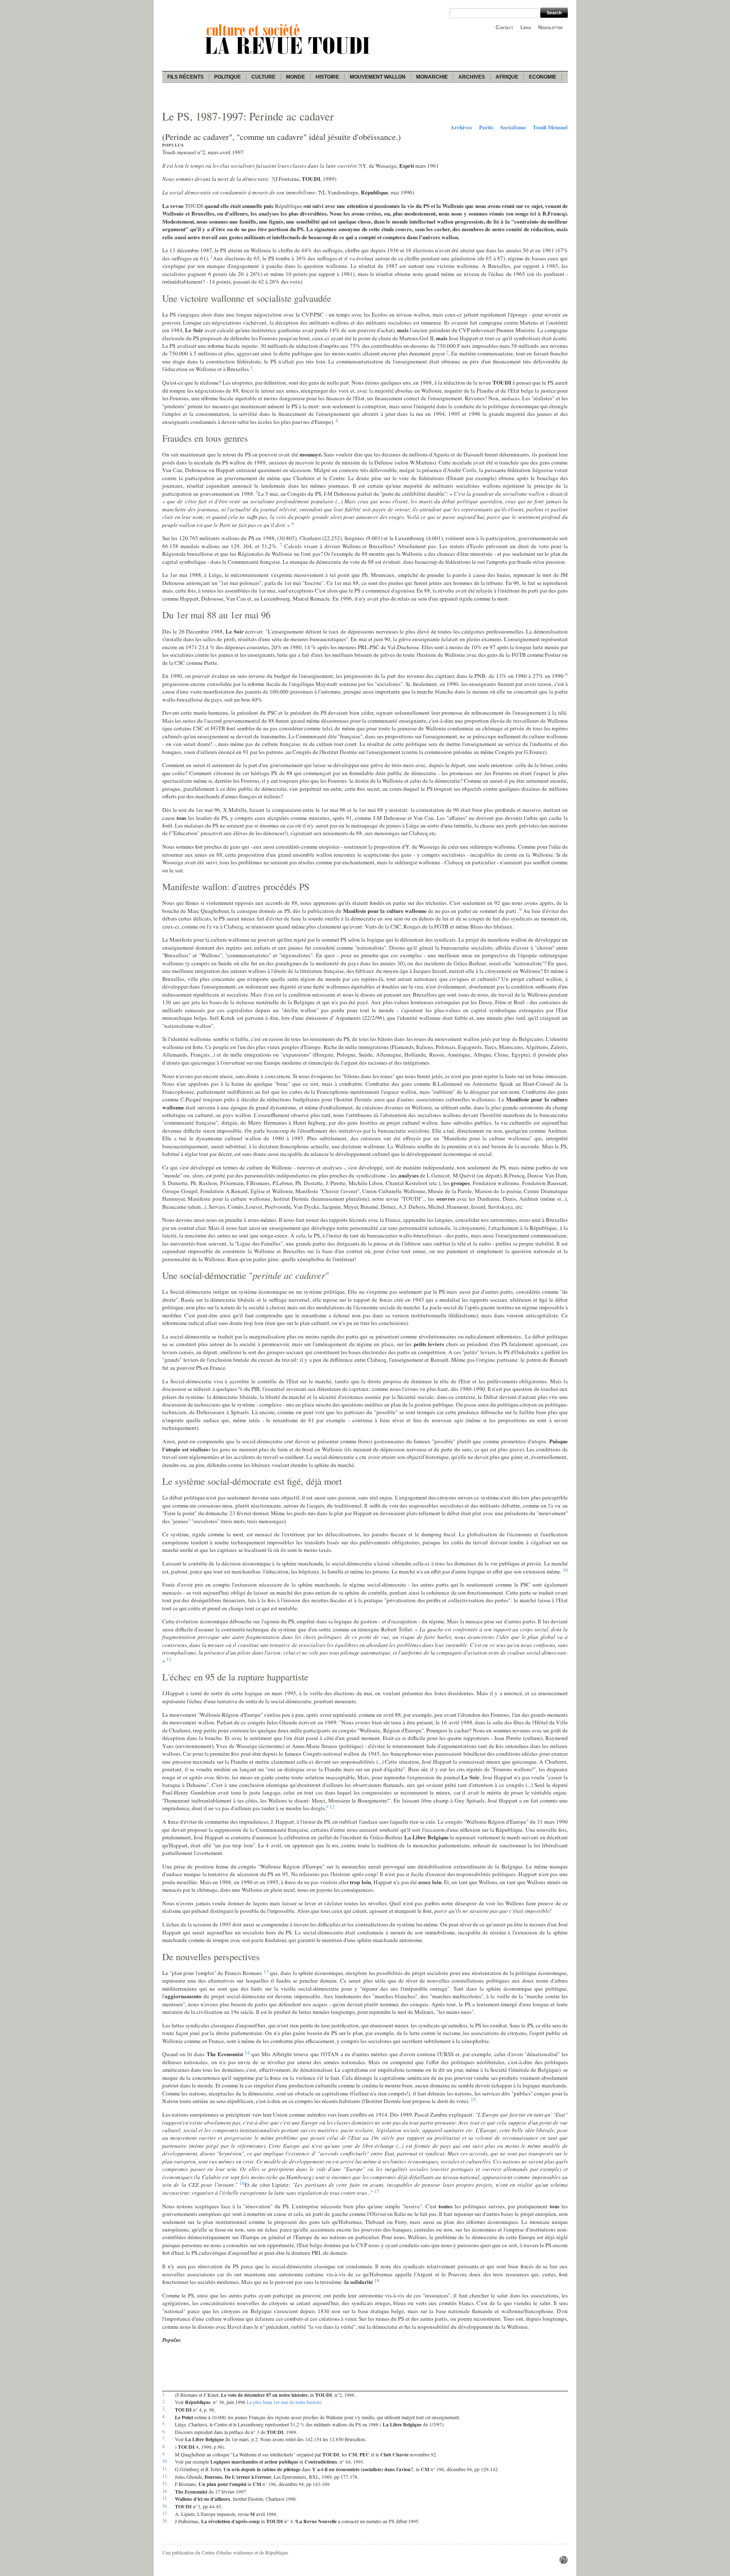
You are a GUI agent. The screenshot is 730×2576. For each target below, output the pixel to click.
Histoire (327, 77)
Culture (263, 77)
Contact (504, 27)
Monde (296, 77)
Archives (472, 77)
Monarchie (432, 77)
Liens (526, 27)
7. (164, 2439)
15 (473, 2099)
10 (565, 1570)
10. (165, 2461)
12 (332, 1806)
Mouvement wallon (378, 77)
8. (164, 2446)
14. (165, 2491)
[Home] (289, 55)
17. (165, 2513)
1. (164, 2394)
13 (266, 1971)
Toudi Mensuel (550, 127)
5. (164, 2424)
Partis (486, 127)
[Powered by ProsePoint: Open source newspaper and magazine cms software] (564, 2562)
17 (377, 2191)
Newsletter (550, 27)
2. (164, 2401)
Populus (173, 145)
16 (242, 2183)
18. (165, 2521)
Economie (543, 77)
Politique (227, 77)
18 (377, 2280)
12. (165, 2476)
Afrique (507, 77)
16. (165, 2506)
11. (165, 2469)
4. (164, 2417)
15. (165, 2498)
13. (165, 2483)
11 (169, 1659)
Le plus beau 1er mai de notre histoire (284, 2402)
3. (164, 2409)
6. (164, 2431)
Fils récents (185, 77)
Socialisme (513, 127)
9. (164, 2454)
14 (247, 2052)
